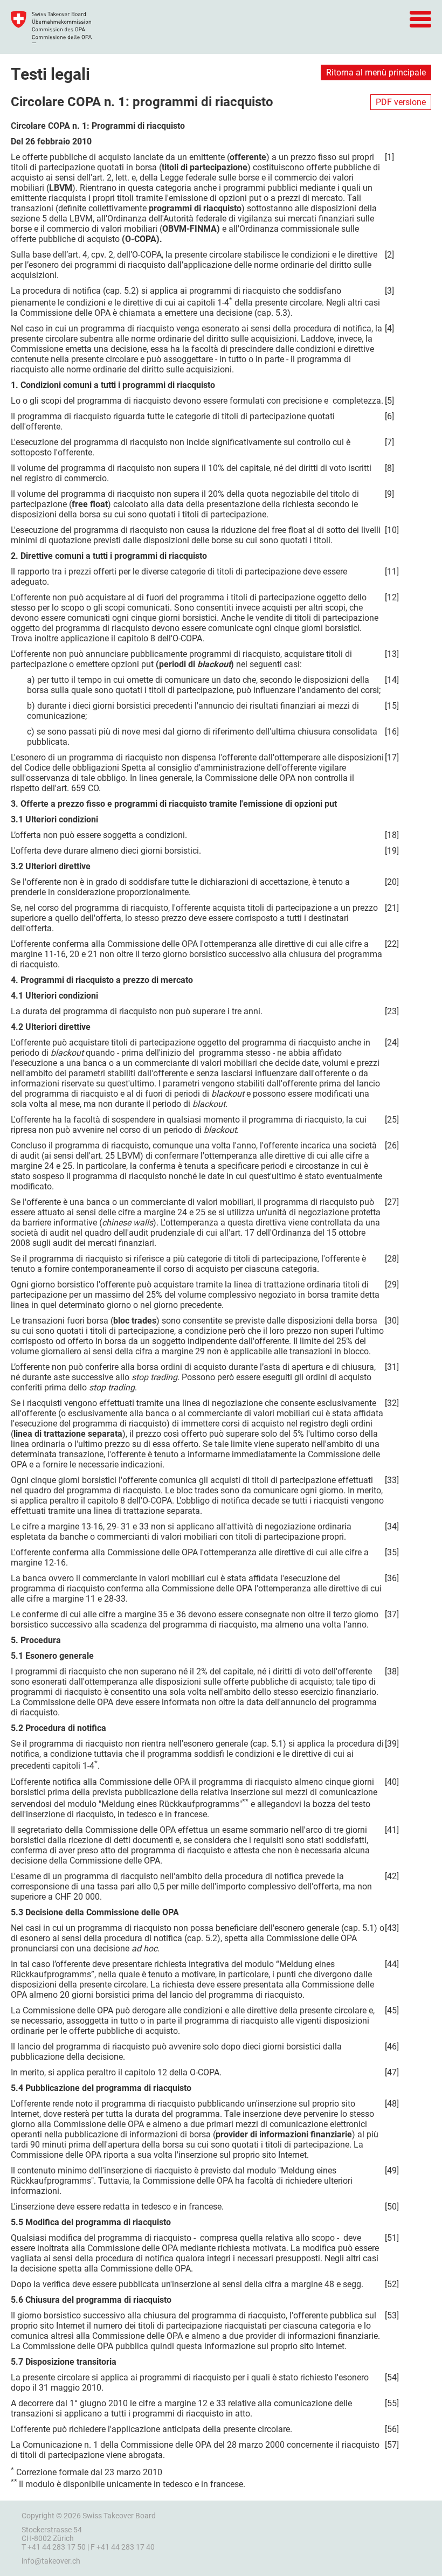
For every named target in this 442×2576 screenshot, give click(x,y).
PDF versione (401, 102)
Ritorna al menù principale (376, 72)
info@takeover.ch (51, 2561)
